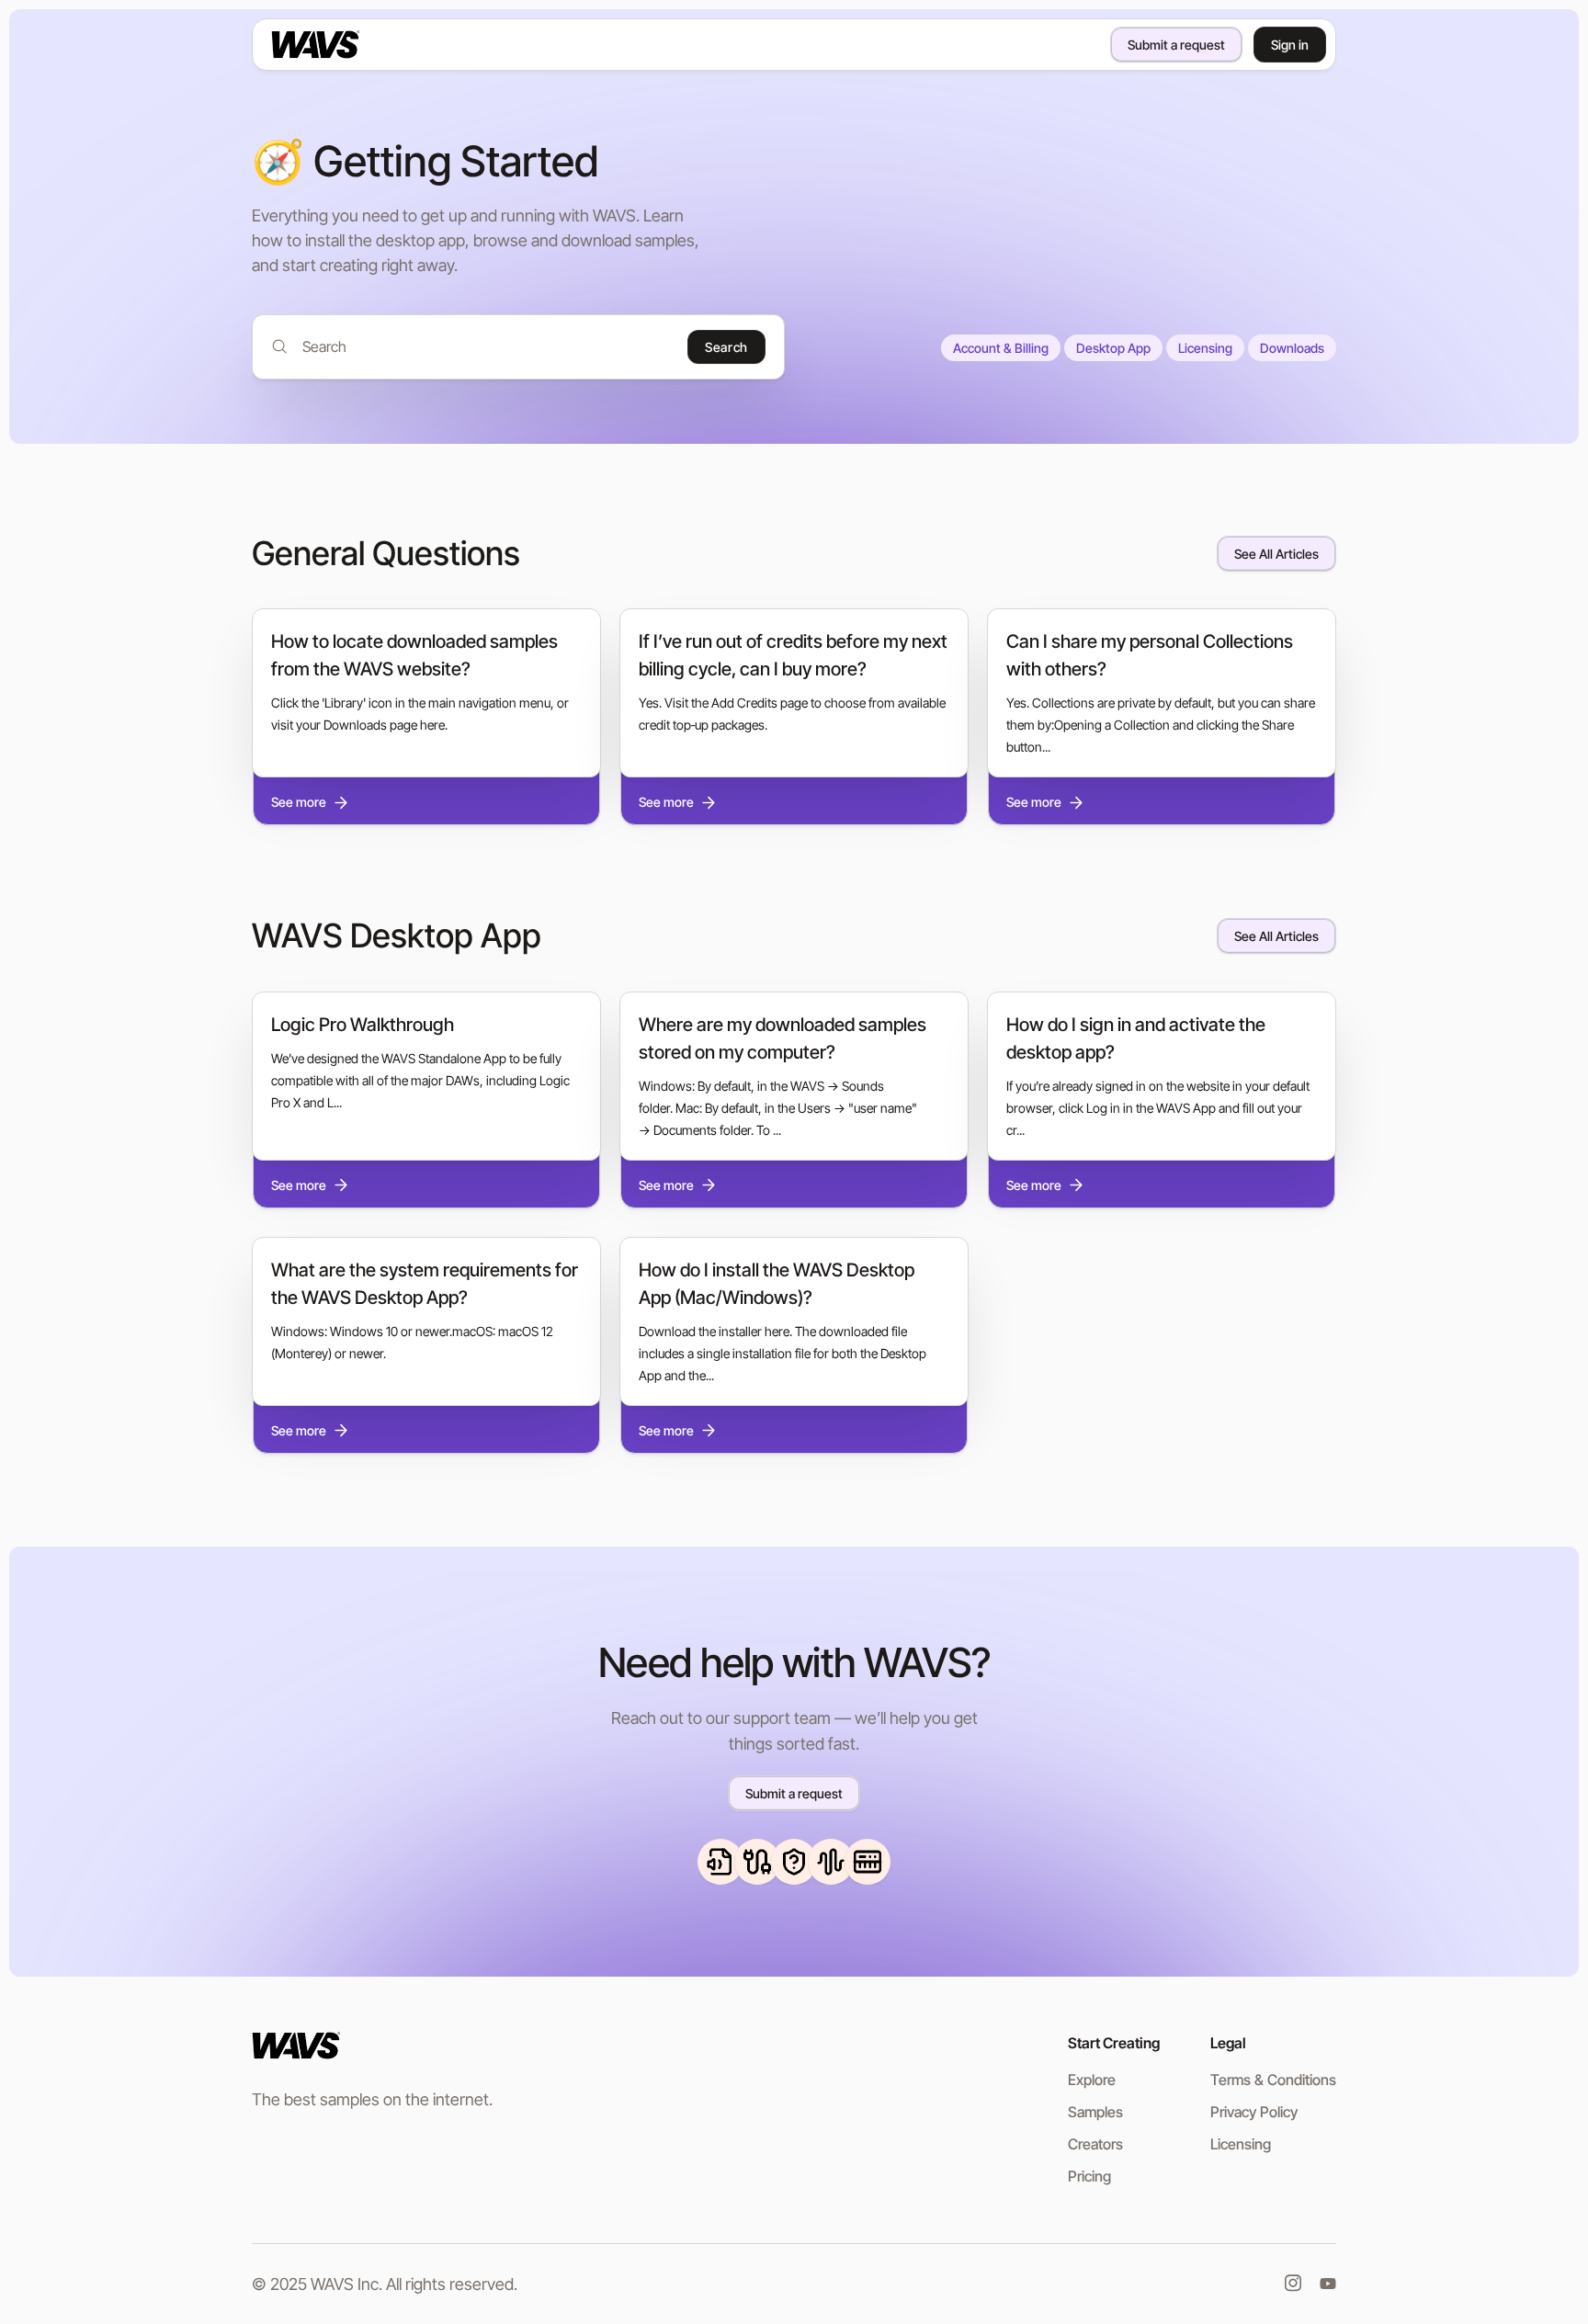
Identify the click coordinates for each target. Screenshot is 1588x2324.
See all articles (1276, 554)
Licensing (1205, 348)
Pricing (1089, 2176)
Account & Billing (1001, 348)
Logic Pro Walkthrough (363, 1025)
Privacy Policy (1254, 2112)
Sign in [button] (1290, 45)
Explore (1092, 2080)
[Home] (345, 44)
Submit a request (1176, 45)
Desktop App (1113, 348)
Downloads (1292, 348)
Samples (1095, 2112)
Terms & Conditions (1273, 2080)
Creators (1095, 2144)
